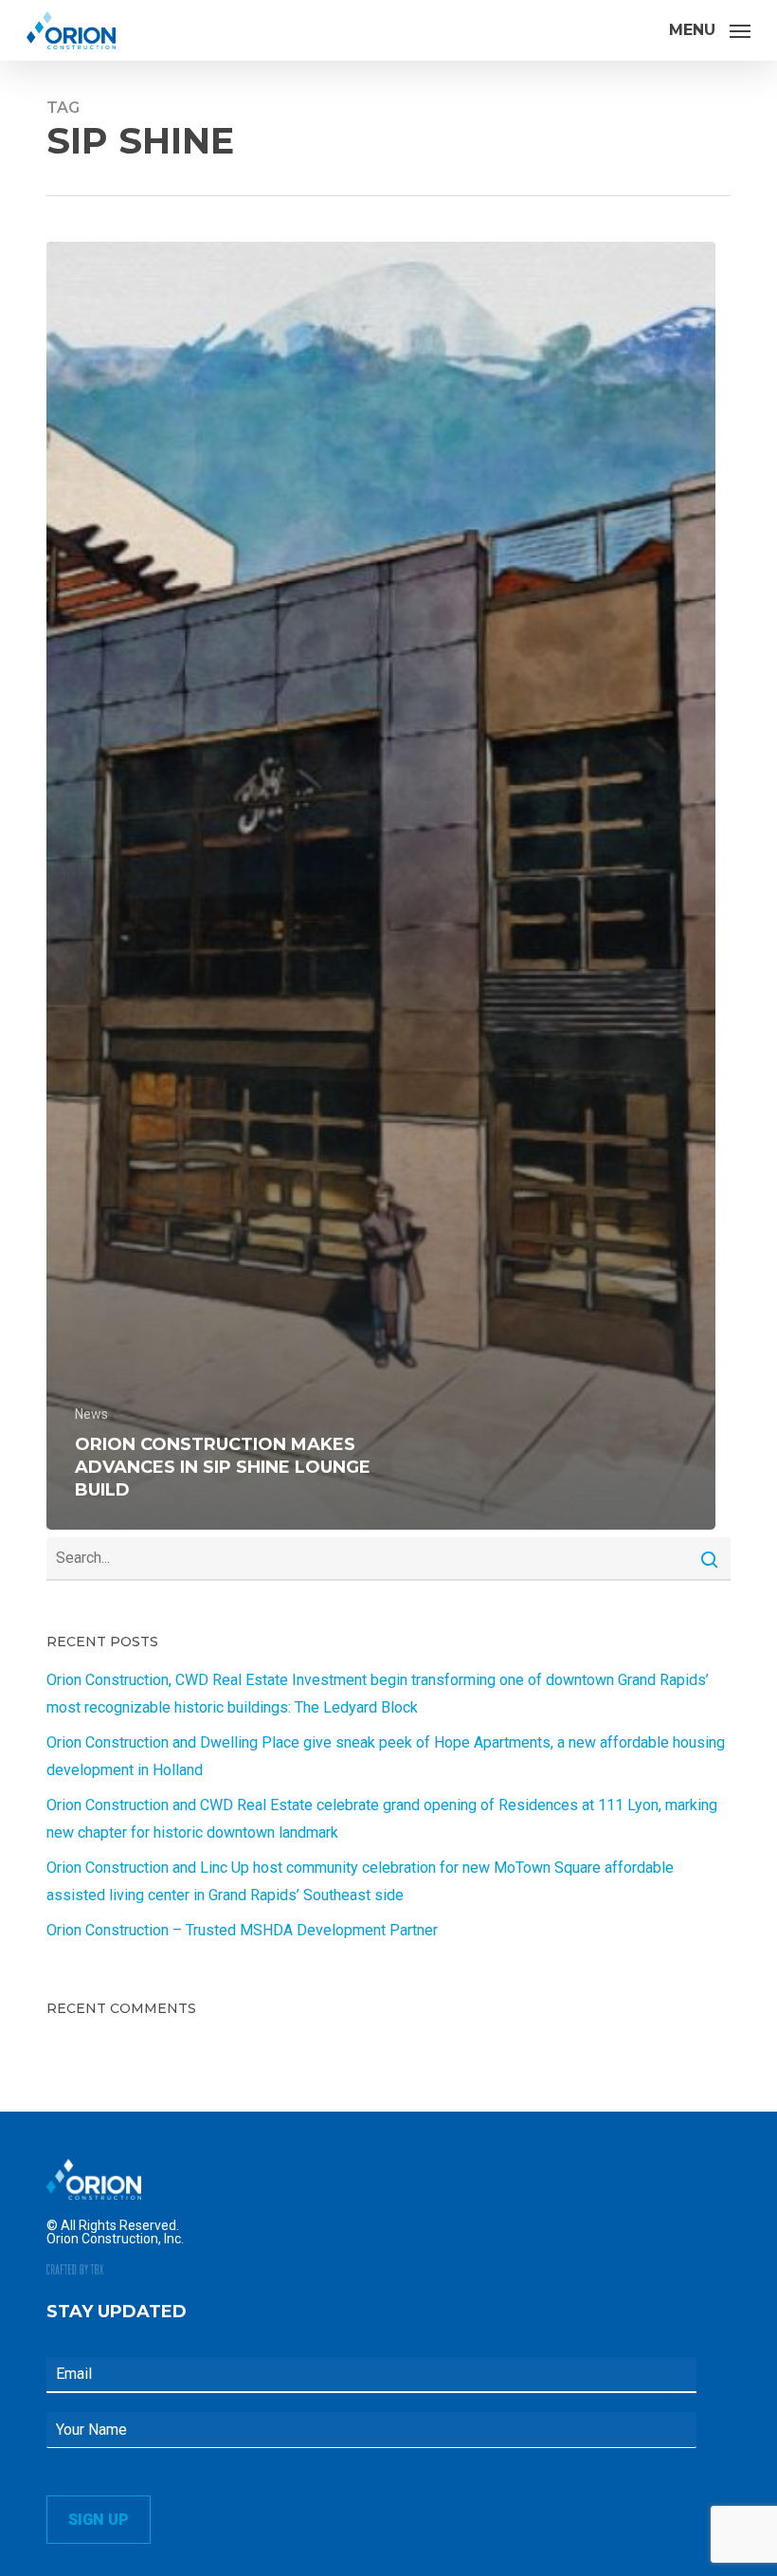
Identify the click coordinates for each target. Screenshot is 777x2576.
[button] (710, 29)
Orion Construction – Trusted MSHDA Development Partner (242, 1930)
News (91, 1414)
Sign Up (99, 2520)
